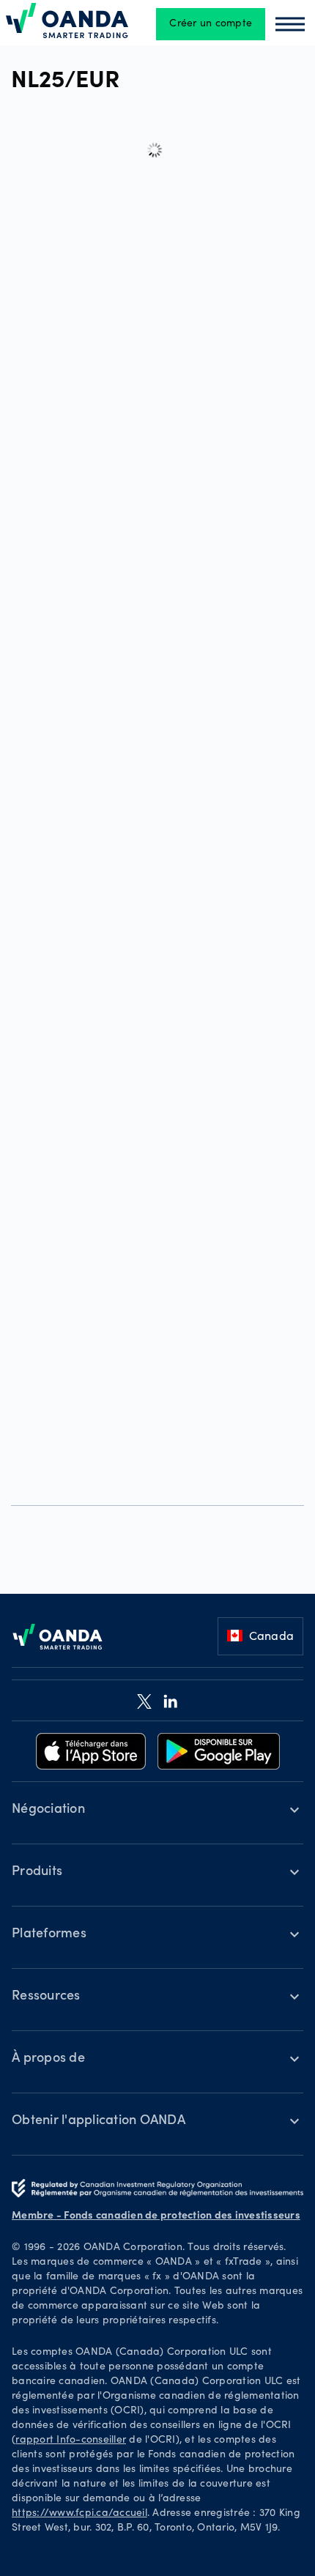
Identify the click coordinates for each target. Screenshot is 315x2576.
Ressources (46, 1997)
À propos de (48, 2059)
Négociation (48, 1810)
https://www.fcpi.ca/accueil (79, 2514)
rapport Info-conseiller (71, 2440)
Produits (37, 1872)
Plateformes (49, 1934)
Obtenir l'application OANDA (99, 2121)
